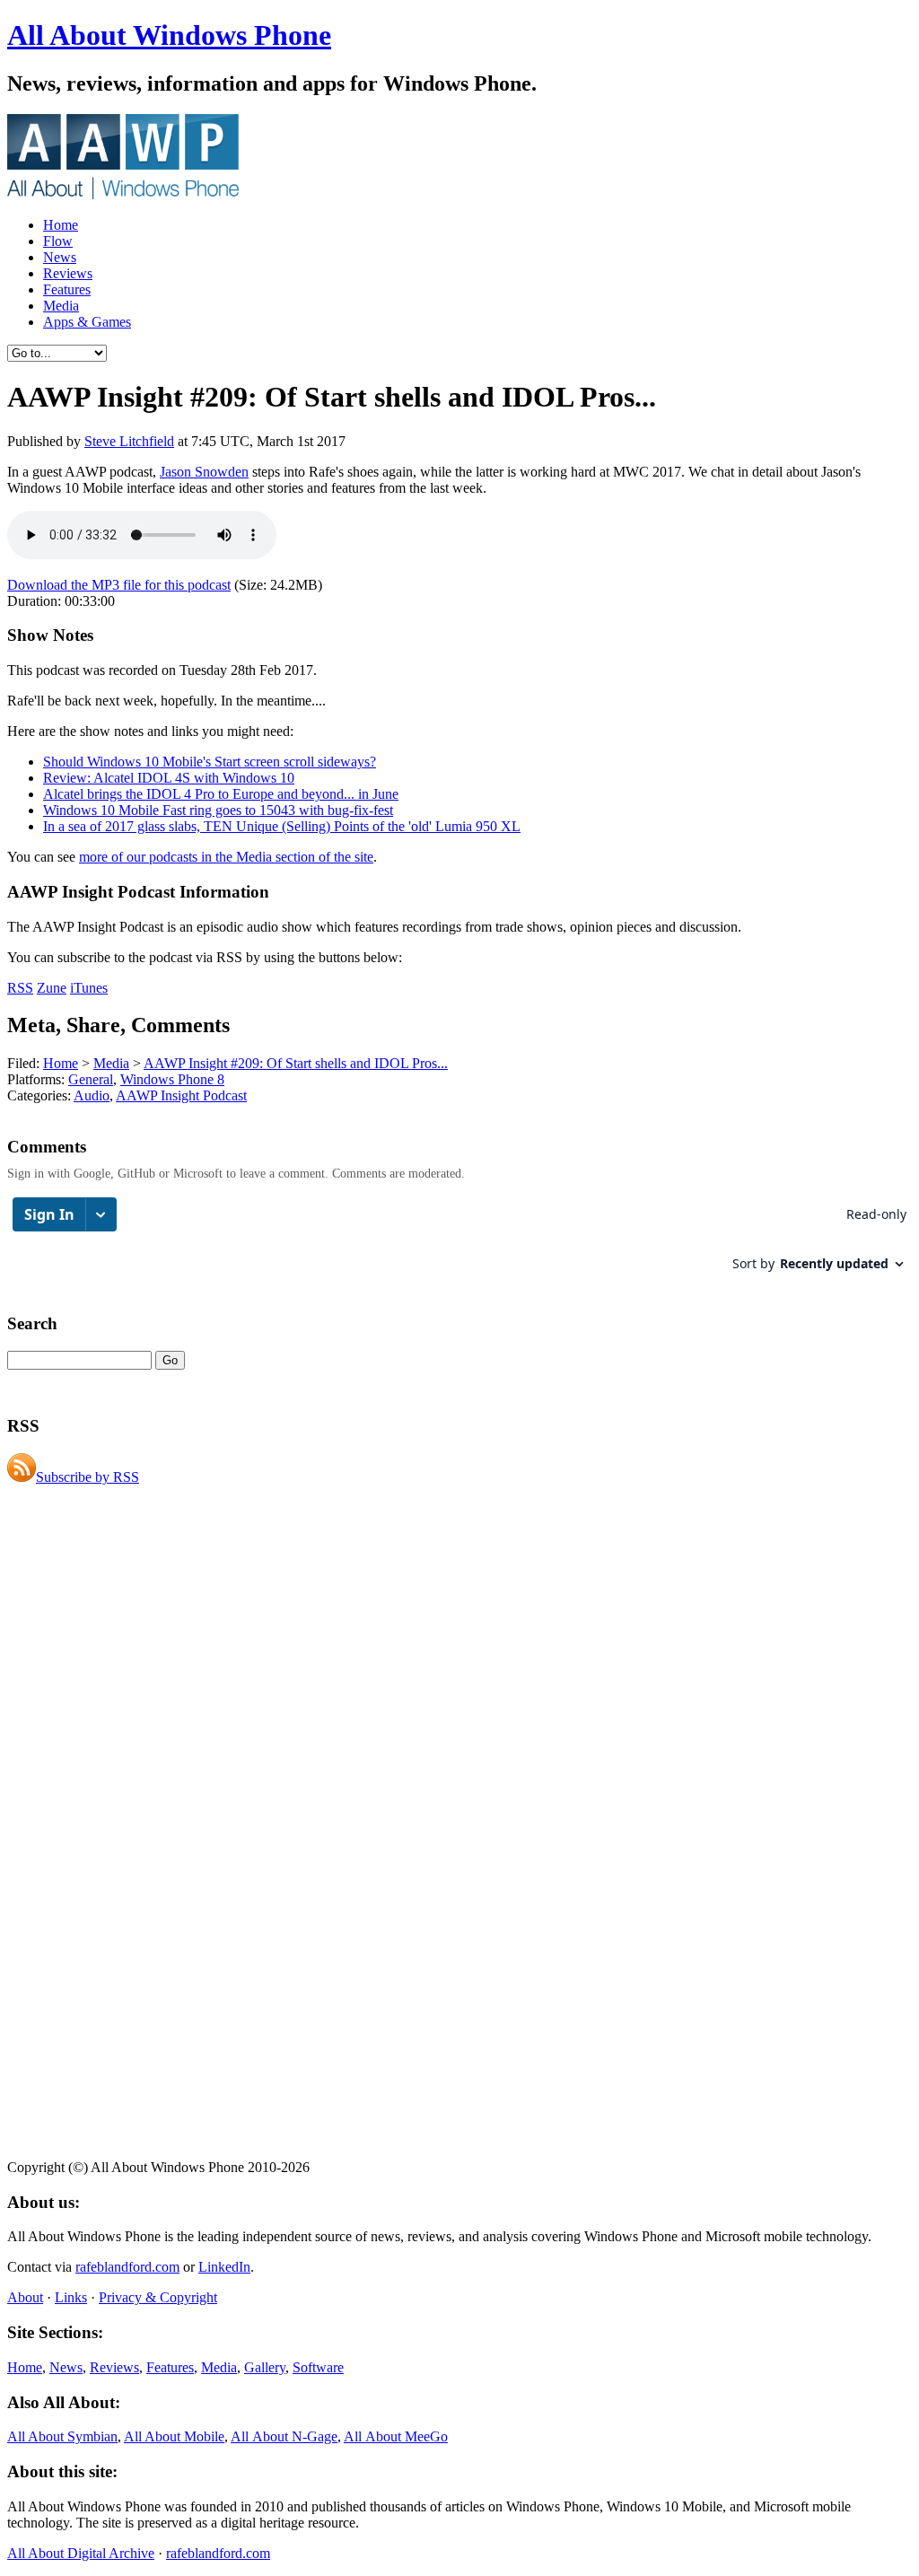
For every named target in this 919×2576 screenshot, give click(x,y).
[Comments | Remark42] (459, 1243)
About (25, 2297)
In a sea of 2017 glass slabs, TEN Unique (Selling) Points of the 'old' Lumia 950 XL (282, 826)
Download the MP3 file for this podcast (119, 585)
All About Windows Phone (169, 35)
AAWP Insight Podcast (181, 1095)
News (60, 257)
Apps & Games (87, 322)
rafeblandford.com (127, 2267)
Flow (58, 241)
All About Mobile (174, 2436)
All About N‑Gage (284, 2436)
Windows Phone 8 (172, 1079)
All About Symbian (62, 2436)
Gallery (265, 2367)
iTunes (89, 988)
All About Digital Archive (81, 2553)
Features (67, 289)
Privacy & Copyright (158, 2297)
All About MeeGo (396, 2436)
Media (61, 306)
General (91, 1079)
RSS (20, 988)
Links (71, 2297)
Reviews (68, 273)
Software (318, 2367)
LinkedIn (224, 2267)
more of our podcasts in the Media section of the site (226, 857)
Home (61, 225)
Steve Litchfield (129, 441)
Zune (52, 988)
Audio (92, 1095)
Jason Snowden (204, 472)
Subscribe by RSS (88, 1477)
